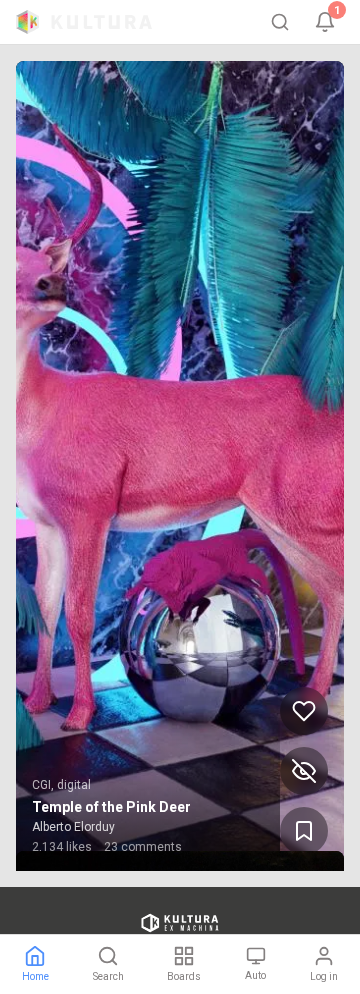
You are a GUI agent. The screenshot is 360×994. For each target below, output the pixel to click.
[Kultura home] (84, 22)
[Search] (280, 22)
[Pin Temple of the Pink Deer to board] (304, 831)
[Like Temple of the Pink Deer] (304, 711)
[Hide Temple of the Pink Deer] (304, 771)
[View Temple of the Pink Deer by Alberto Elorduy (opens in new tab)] (180, 466)
